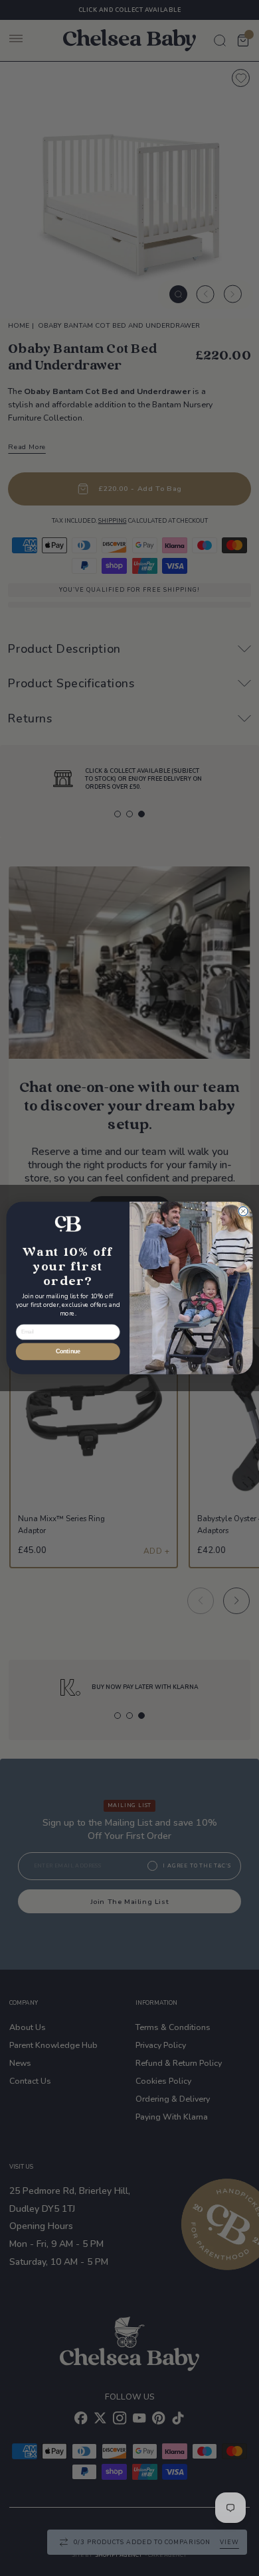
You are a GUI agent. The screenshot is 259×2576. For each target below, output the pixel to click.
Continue (68, 1352)
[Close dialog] (243, 1211)
